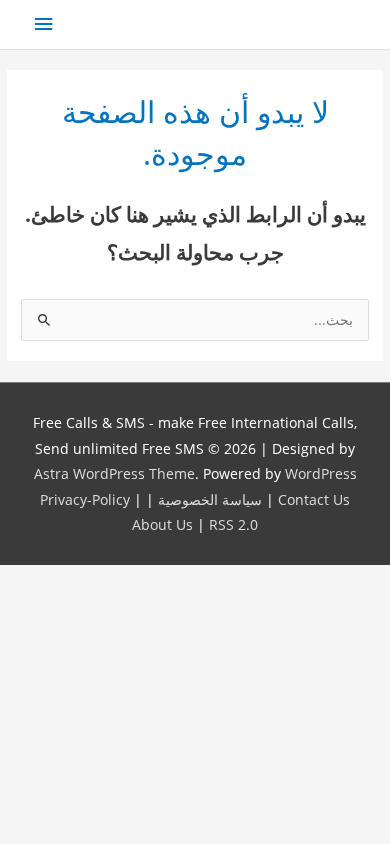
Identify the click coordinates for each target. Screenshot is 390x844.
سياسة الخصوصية (210, 499)
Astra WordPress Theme (114, 473)
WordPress (321, 473)
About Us (162, 524)
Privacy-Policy (85, 499)
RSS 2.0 (233, 524)
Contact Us (314, 499)
